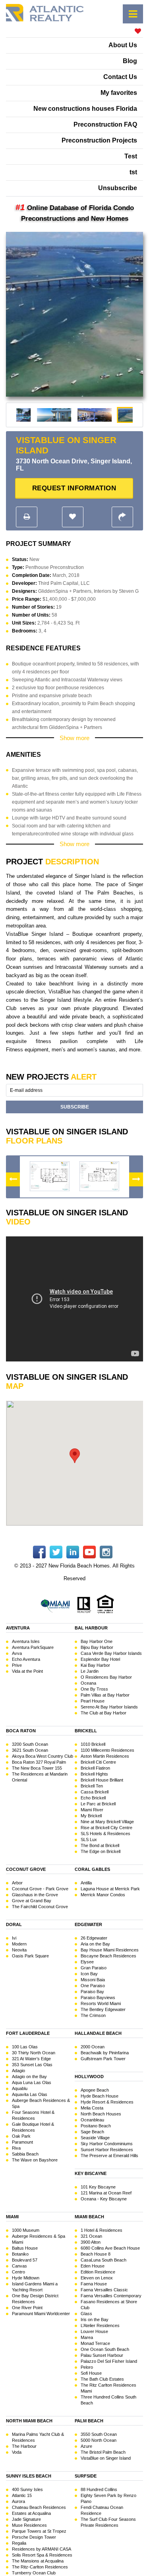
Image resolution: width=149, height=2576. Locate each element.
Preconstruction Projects (99, 140)
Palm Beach (89, 2421)
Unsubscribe (118, 188)
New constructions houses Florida (85, 109)
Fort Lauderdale (28, 2033)
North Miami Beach (29, 2421)
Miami (12, 2217)
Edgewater (88, 1924)
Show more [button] (74, 738)
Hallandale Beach (98, 2033)
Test (131, 156)
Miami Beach (89, 2217)
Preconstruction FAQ (105, 124)
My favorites (119, 93)
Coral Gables (92, 1869)
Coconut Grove (26, 1869)
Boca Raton (21, 1731)
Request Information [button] (74, 488)
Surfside (86, 2476)
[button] (133, 14)
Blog (130, 61)
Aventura (18, 1628)
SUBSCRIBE (75, 1107)
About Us (123, 45)
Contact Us (120, 77)
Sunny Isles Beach (29, 2476)
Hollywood (89, 2077)
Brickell (86, 1731)
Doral (14, 1924)
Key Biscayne (91, 2173)
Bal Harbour (91, 1628)
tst (133, 172)
